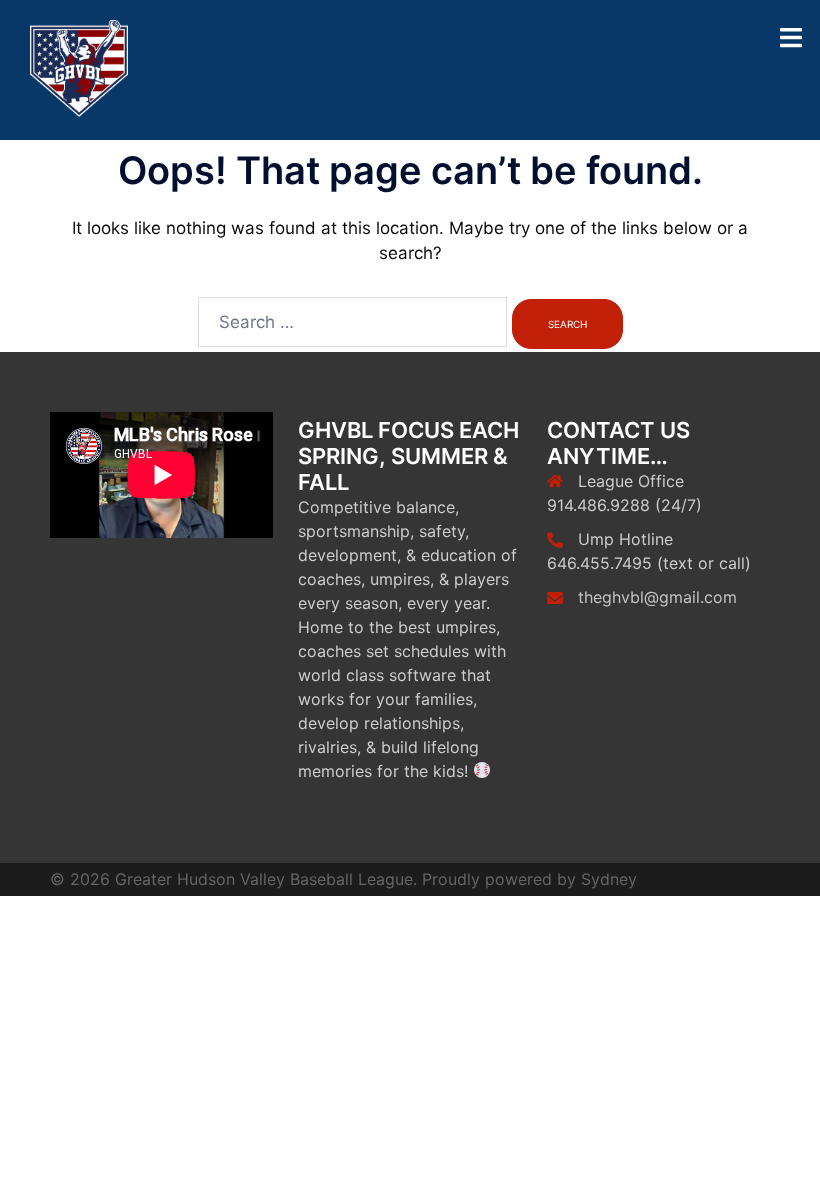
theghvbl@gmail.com (657, 597)
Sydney (609, 879)
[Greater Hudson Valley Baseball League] (79, 69)
